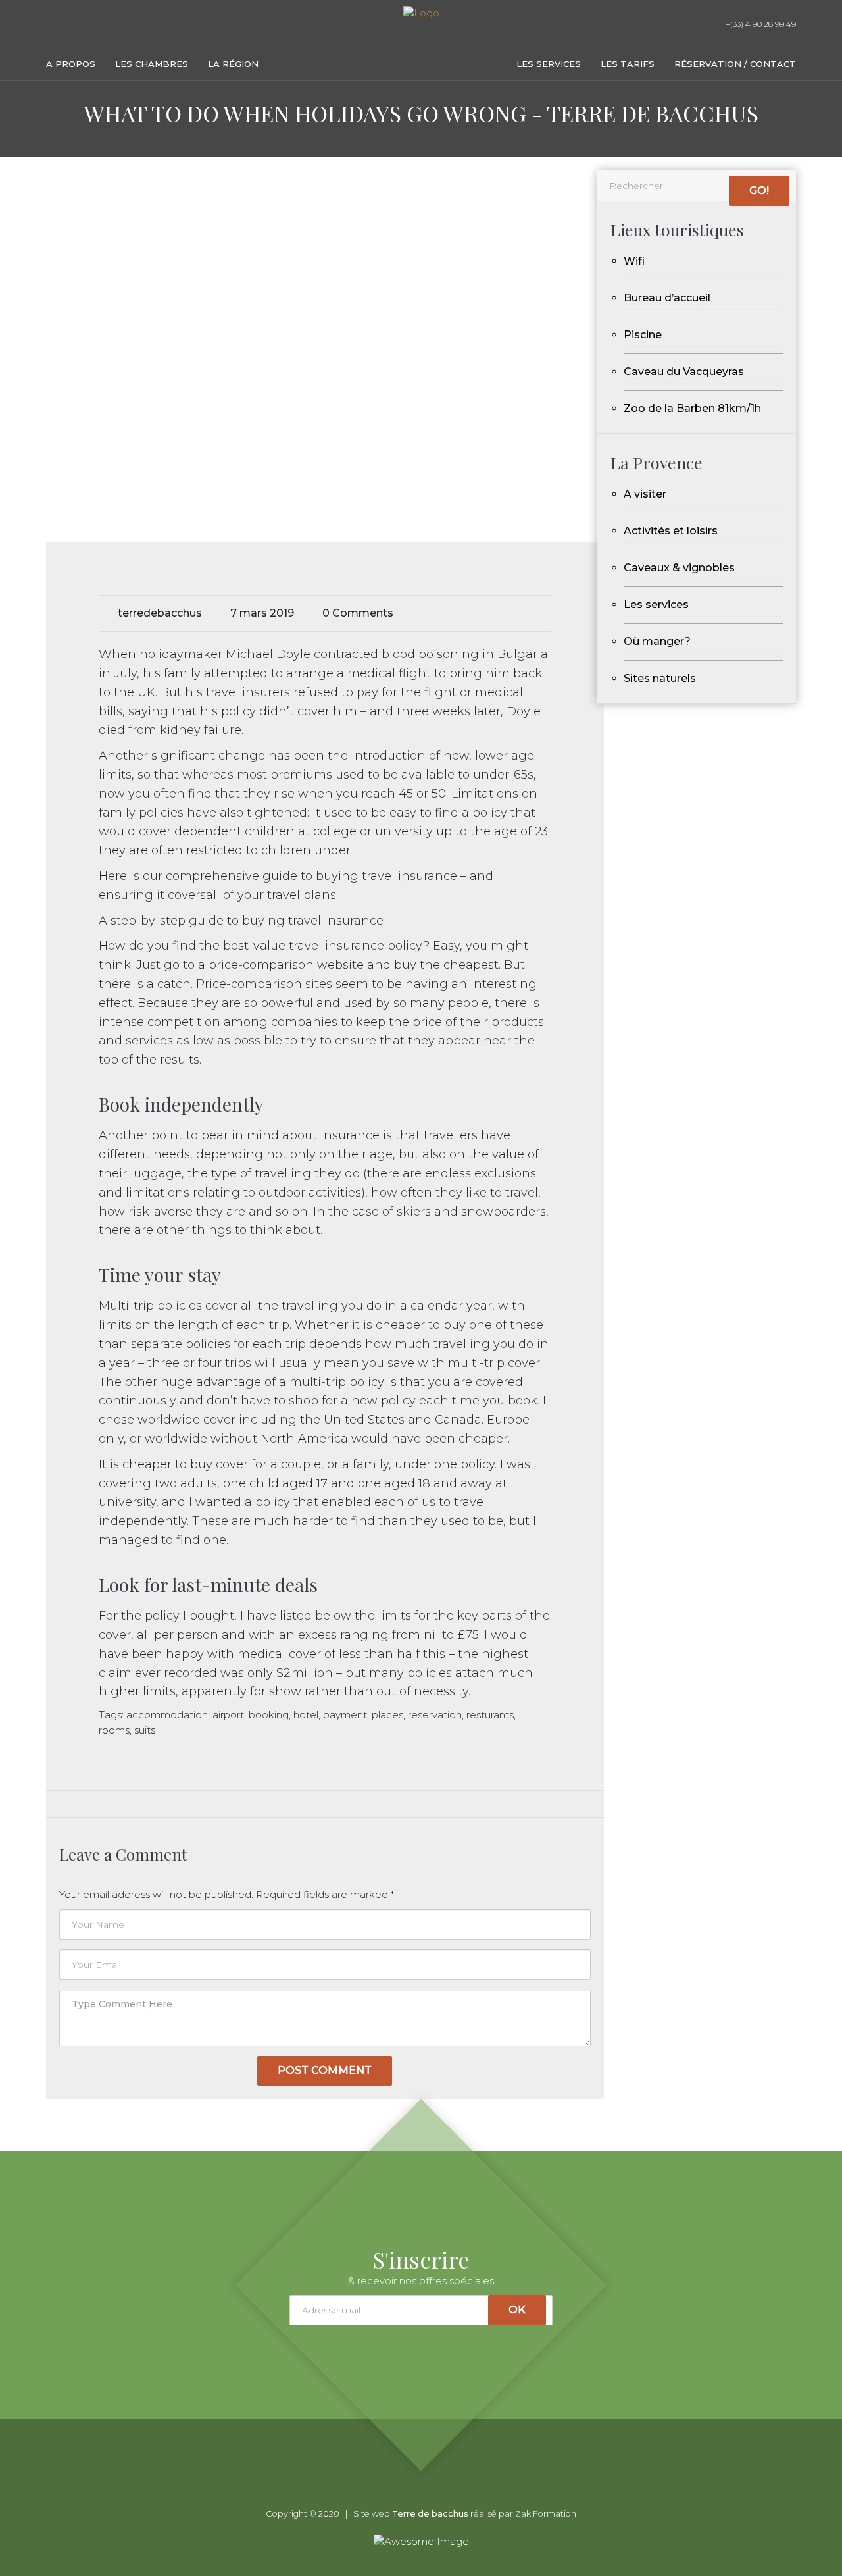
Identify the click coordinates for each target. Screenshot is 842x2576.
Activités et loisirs (671, 531)
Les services (549, 64)
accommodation (167, 1715)
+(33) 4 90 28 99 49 (760, 24)
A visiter (645, 494)
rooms (114, 1730)
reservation (435, 1715)
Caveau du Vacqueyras (684, 372)
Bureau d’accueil (667, 298)
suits (145, 1730)
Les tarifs (628, 64)
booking (269, 1715)
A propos (71, 64)
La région (233, 64)
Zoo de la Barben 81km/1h (692, 408)
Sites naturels (660, 678)
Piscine (643, 335)
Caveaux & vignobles (679, 568)
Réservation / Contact (735, 64)
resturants (490, 1715)
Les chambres (152, 64)
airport (228, 1715)
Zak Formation (546, 2514)
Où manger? (657, 641)
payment (345, 1715)
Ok (517, 2310)
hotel (306, 1715)
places (387, 1715)
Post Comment (325, 2070)
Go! (759, 191)
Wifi (634, 261)
